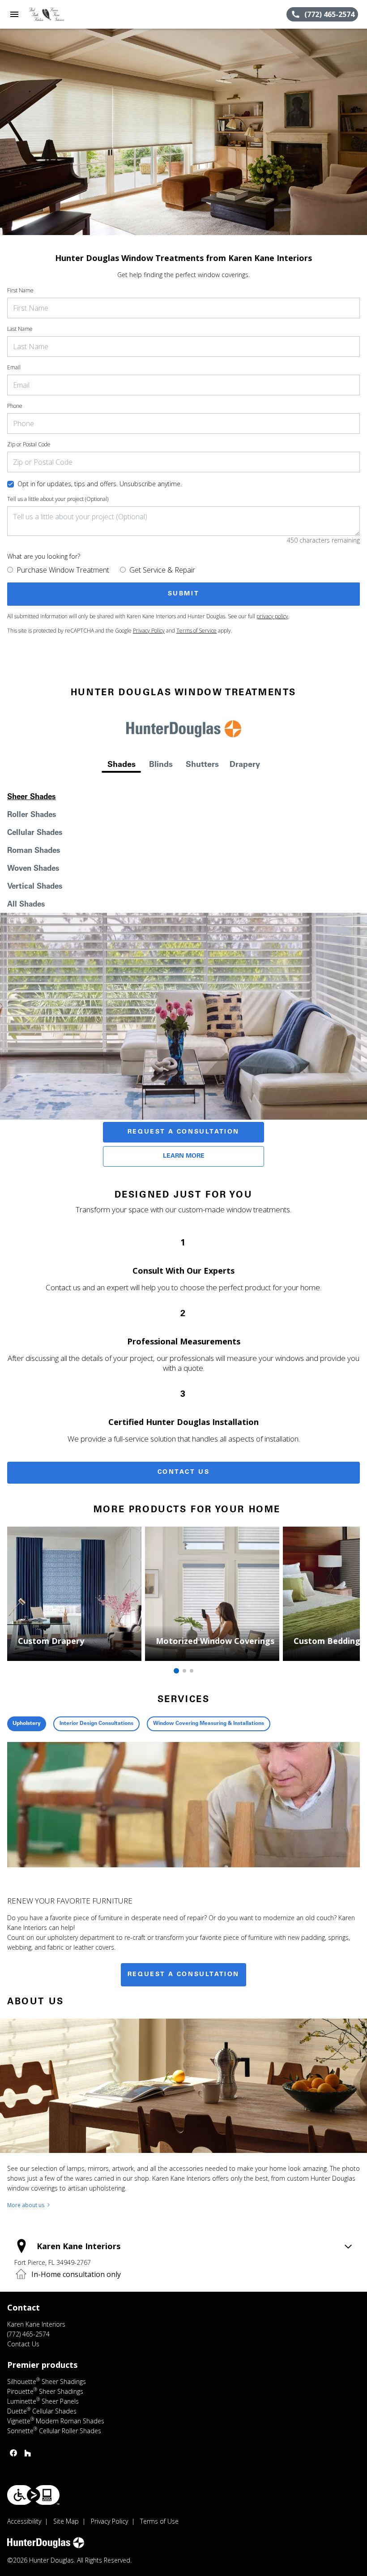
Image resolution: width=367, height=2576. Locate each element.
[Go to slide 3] (192, 1671)
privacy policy (272, 616)
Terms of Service (196, 631)
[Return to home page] (55, 14)
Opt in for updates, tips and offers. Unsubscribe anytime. (100, 484)
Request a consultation (183, 1975)
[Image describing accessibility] (33, 2495)
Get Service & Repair (162, 570)
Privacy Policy (149, 631)
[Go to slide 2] (184, 1671)
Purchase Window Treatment (63, 570)
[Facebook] (13, 2453)
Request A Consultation (183, 1132)
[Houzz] (28, 2453)
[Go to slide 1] (176, 1671)
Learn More (184, 1156)
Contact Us (184, 1472)
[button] (14, 14)
